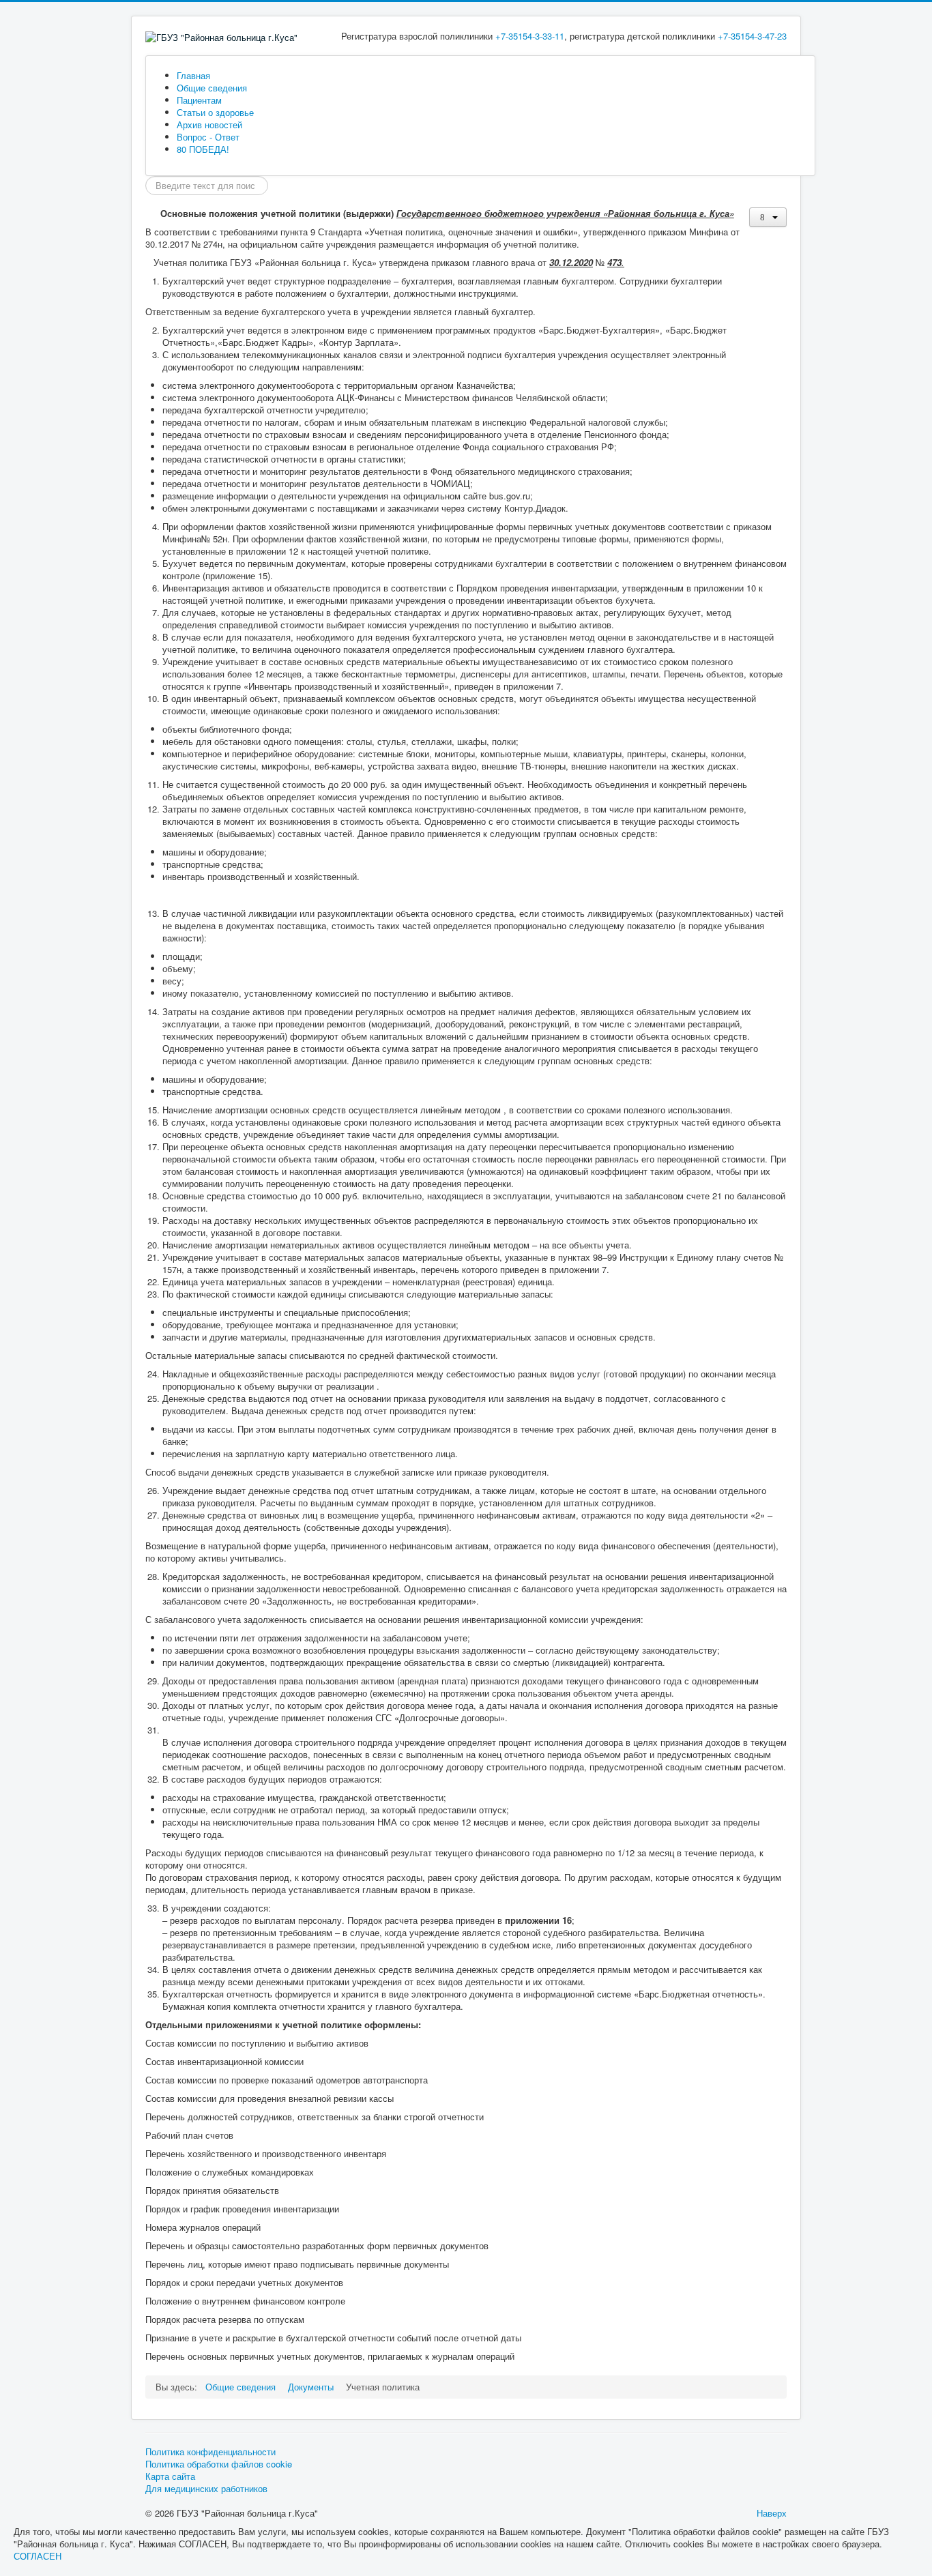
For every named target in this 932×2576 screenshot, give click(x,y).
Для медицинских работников (206, 2489)
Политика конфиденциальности (210, 2452)
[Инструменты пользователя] (768, 217)
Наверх (772, 2513)
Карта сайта (170, 2476)
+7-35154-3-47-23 (752, 36)
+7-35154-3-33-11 (530, 36)
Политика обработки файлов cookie (219, 2464)
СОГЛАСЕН (38, 2556)
